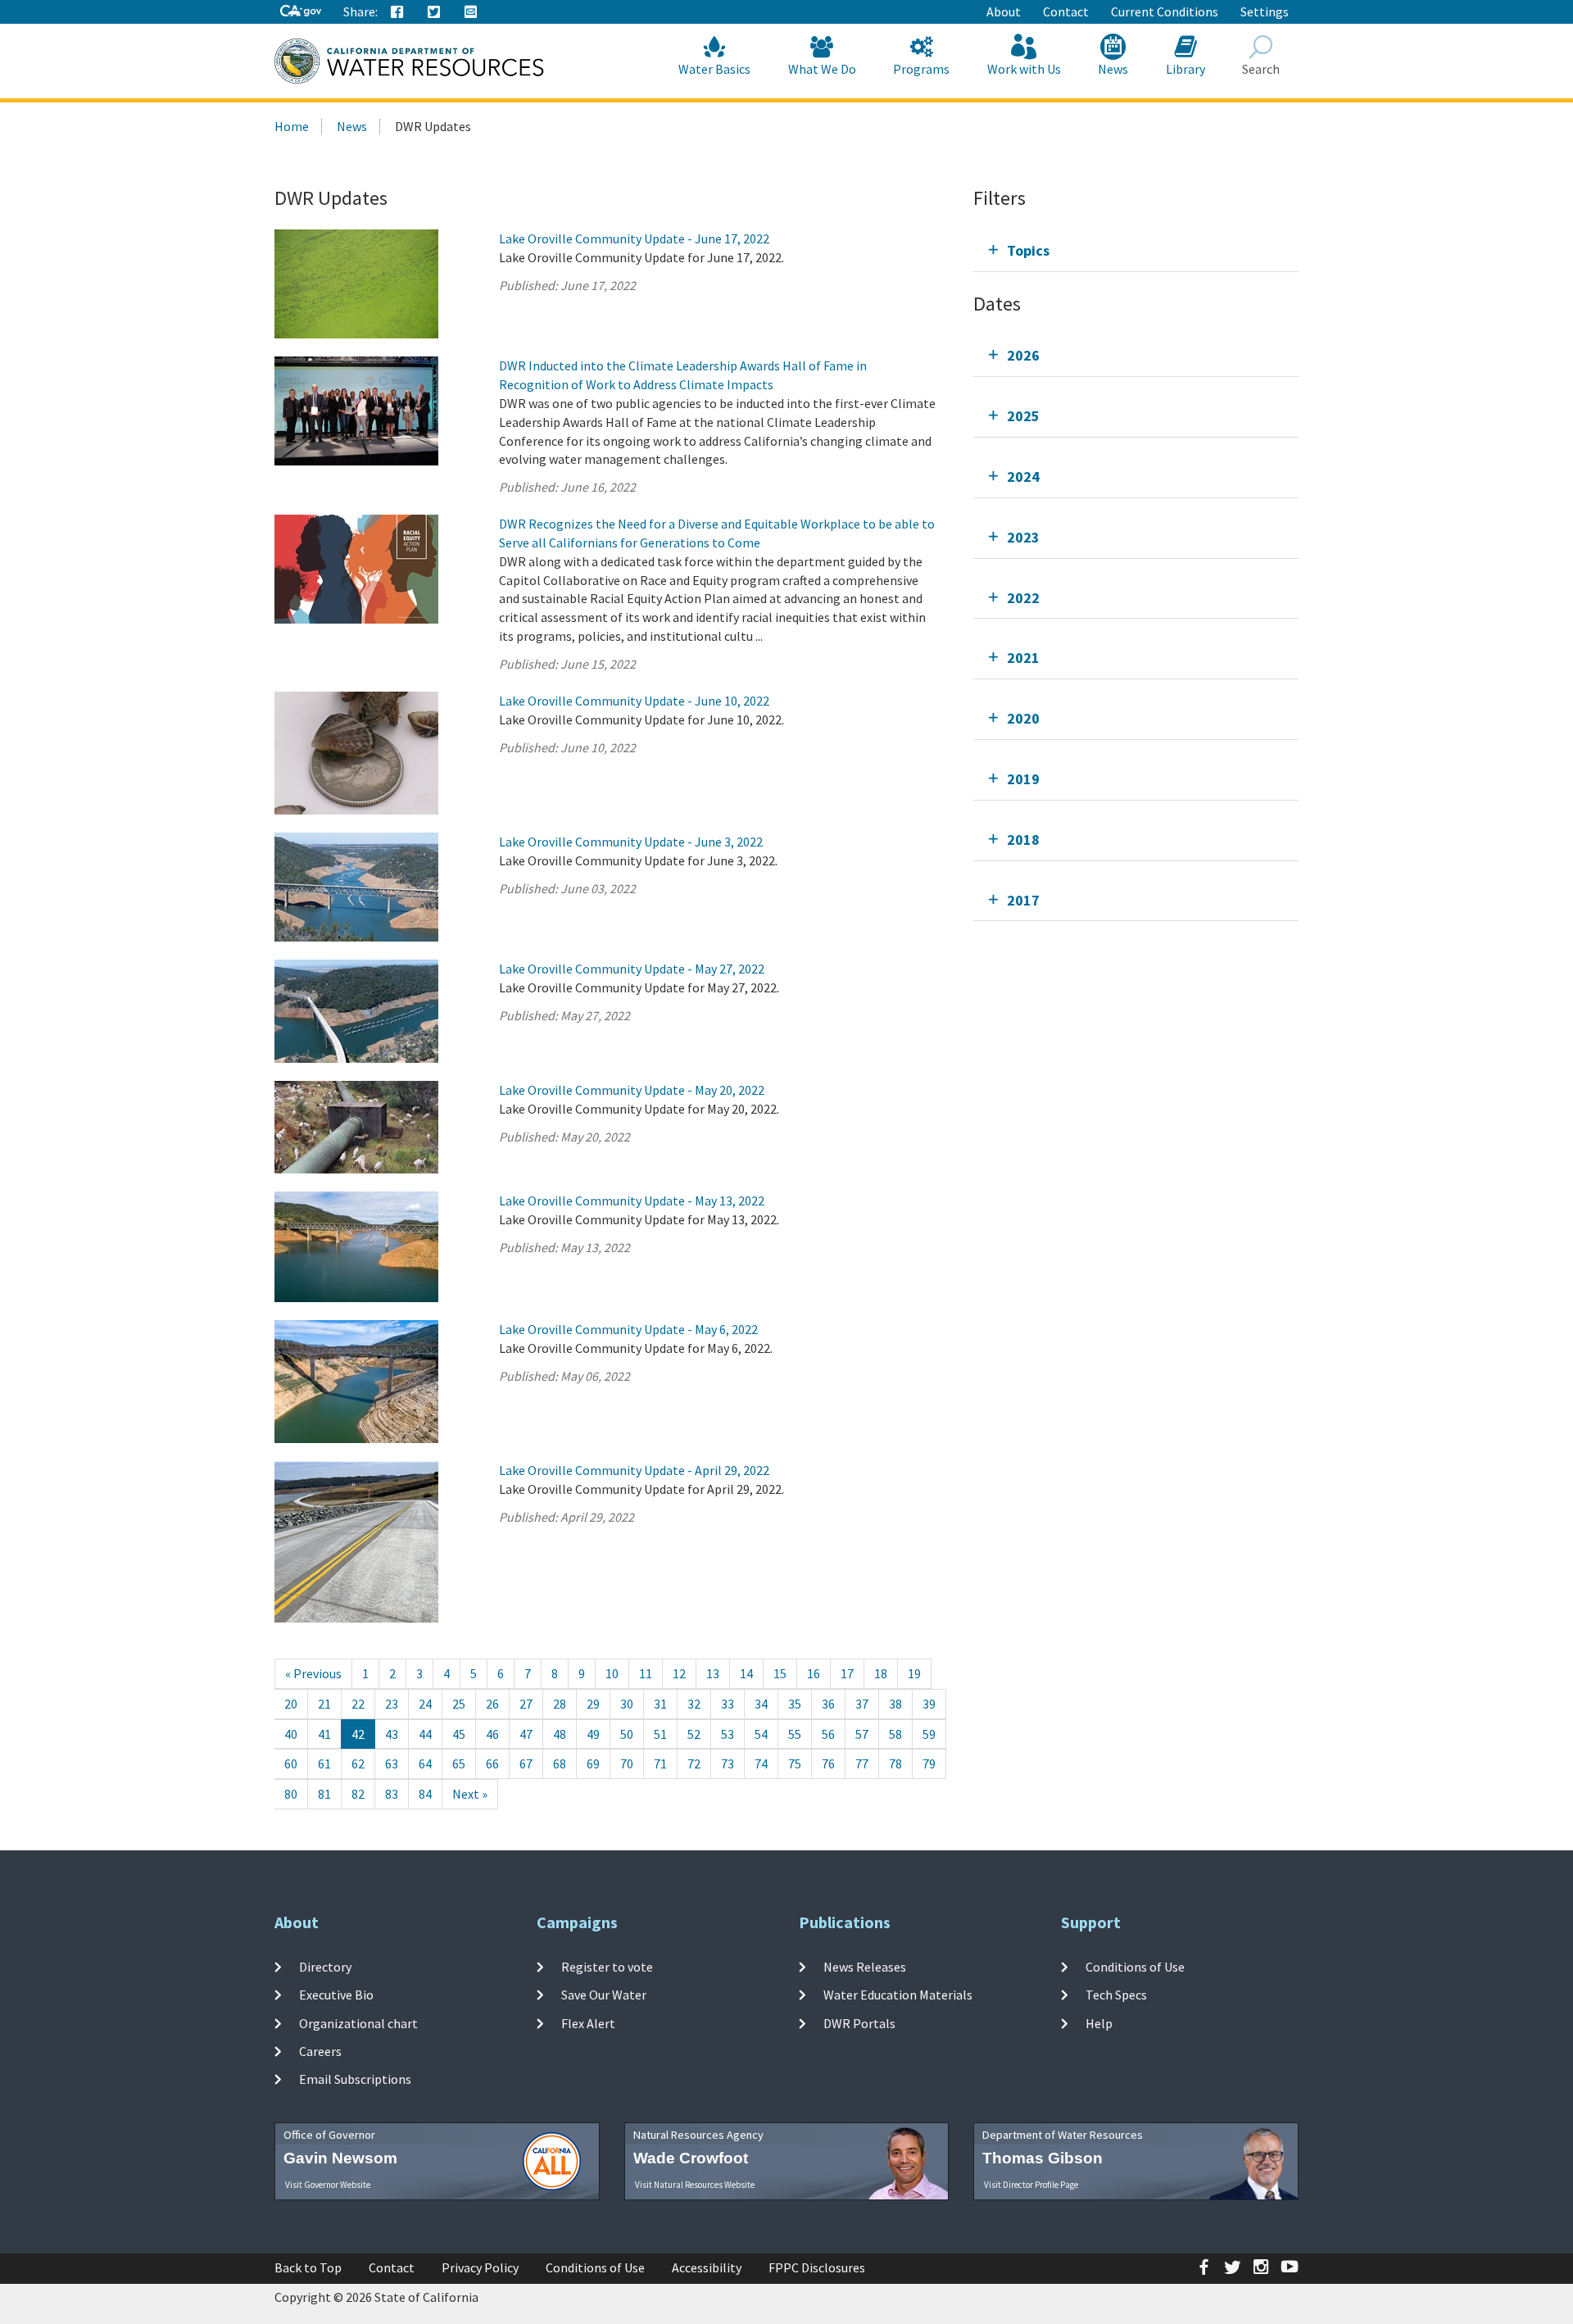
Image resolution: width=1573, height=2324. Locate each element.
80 (291, 1794)
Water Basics (714, 69)
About (1004, 11)
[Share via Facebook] (397, 12)
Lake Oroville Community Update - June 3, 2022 (631, 842)
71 (660, 1763)
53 (728, 1734)
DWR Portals (859, 2022)
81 (324, 1794)
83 (392, 1794)
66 (492, 1763)
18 (881, 1673)
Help (1099, 2022)
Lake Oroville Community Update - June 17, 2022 (634, 238)
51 (660, 1734)
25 (459, 1704)
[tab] (1136, 250)
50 (627, 1734)
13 (713, 1673)
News (1113, 69)
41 (324, 1734)
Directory (325, 1967)
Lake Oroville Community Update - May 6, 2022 (628, 1329)
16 (814, 1673)
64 (425, 1763)
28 (560, 1704)
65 (459, 1763)
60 (291, 1763)
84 (425, 1794)
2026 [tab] (1023, 355)
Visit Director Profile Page (1031, 2185)
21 (324, 1704)
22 (358, 1704)
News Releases (865, 1967)
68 (560, 1763)
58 (895, 1734)
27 (526, 1704)
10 (612, 1673)
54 (761, 1734)
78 (895, 1763)
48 (560, 1734)
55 (795, 1734)
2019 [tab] (1023, 779)
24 (425, 1704)
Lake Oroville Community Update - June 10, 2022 (634, 701)
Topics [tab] (1028, 250)
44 (425, 1734)
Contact (1066, 11)
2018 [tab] (1023, 840)
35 (795, 1704)
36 (828, 1704)
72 (694, 1763)
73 (728, 1763)
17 (847, 1673)
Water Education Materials (898, 1995)
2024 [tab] (1023, 477)
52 (694, 1734)
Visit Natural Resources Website (695, 2185)
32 (694, 1704)
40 (291, 1734)
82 (358, 1794)
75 (795, 1763)
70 (627, 1763)
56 (828, 1734)
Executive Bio (336, 1995)
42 (358, 1734)
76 (828, 1763)
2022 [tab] (1023, 598)
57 (862, 1734)
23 (392, 1704)
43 (392, 1734)
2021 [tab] (1023, 658)
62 (358, 1763)
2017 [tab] (1023, 900)
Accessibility (707, 2267)
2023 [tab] (1023, 537)
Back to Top (308, 2267)
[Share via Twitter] (434, 12)
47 (526, 1734)
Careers (320, 2051)
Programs (921, 69)
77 (862, 1763)
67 (526, 1763)
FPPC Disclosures (817, 2267)
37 (862, 1704)
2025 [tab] (1023, 416)
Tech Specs (1116, 1995)
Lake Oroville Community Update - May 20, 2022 (632, 1090)
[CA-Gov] (301, 12)
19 (914, 1673)
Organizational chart (358, 2022)
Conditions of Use (1135, 1967)
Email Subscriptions (355, 2079)
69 (593, 1763)
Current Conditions (1165, 11)
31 (660, 1704)
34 (761, 1704)
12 (679, 1673)
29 (593, 1704)
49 (593, 1734)
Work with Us (1024, 69)
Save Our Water (604, 1995)
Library (1185, 69)
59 (929, 1734)
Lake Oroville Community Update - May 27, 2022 (632, 969)
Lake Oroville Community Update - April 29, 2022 (634, 1470)
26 (492, 1704)
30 (627, 1704)
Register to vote (607, 1967)
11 (646, 1673)
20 (291, 1704)
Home (292, 126)
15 (780, 1673)
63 (392, 1763)
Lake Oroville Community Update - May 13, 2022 (632, 1201)
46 (492, 1734)
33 (728, 1704)
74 (761, 1763)
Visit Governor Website (328, 2185)
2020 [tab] (1023, 718)
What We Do (822, 69)
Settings (1265, 11)
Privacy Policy (480, 2267)
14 (746, 1673)
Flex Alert (588, 2022)
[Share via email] (471, 12)
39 (929, 1704)
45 (459, 1734)
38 (895, 1704)
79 (929, 1763)
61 (324, 1763)
